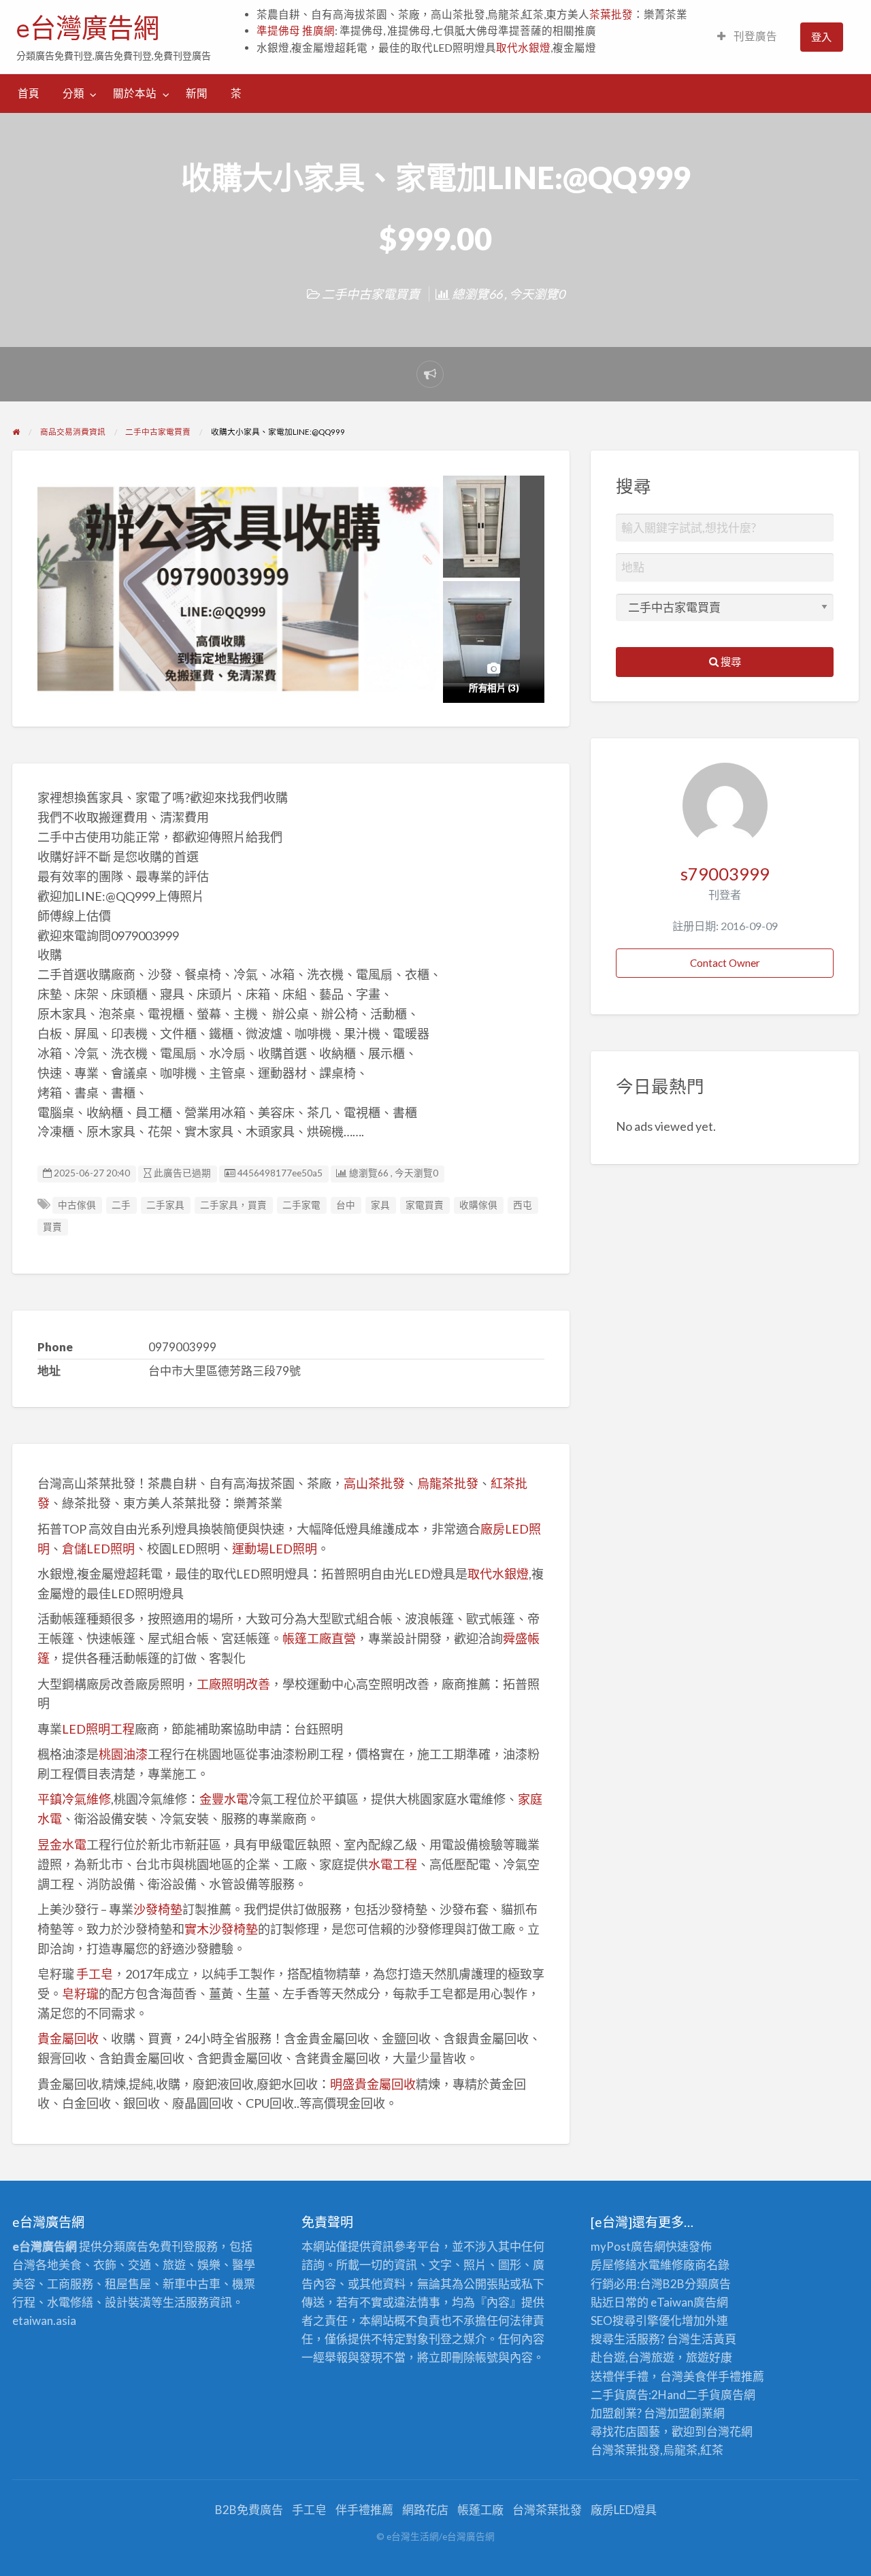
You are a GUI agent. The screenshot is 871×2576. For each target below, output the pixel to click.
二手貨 (703, 2395)
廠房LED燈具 (624, 2510)
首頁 (29, 93)
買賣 (52, 1227)
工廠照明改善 (233, 1684)
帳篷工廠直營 (319, 1638)
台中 (346, 1205)
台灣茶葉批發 (625, 2450)
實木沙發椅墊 (221, 1929)
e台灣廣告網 (88, 28)
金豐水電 (224, 1799)
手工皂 (95, 1974)
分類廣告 (708, 2284)
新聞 (197, 93)
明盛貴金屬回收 (373, 2084)
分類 (73, 93)
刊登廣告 (754, 36)
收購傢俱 (478, 1205)
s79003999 (725, 874)
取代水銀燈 (523, 48)
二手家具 (165, 1205)
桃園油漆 (123, 1754)
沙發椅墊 (158, 1909)
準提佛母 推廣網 (296, 31)
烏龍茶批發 (448, 1483)
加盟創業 (690, 2413)
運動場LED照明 (275, 1549)
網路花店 (425, 2510)
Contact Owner (725, 963)
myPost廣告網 (628, 2246)
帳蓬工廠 (480, 2510)
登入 (821, 37)
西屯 (523, 1205)
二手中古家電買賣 (371, 294)
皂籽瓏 (80, 1994)
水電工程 (393, 1864)
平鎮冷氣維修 (74, 1799)
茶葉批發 (611, 14)
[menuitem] (747, 37)
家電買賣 (425, 1205)
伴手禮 (724, 2376)
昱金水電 (62, 1845)
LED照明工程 (98, 1729)
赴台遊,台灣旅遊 (632, 2357)
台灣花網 (729, 2431)
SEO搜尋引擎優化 (636, 2321)
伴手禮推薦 (364, 2510)
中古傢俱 (77, 1205)
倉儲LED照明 (98, 1549)
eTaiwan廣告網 (689, 2302)
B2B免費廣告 (249, 2510)
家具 (380, 1205)
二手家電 (301, 1205)
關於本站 (135, 93)
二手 (121, 1205)
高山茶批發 (374, 1483)
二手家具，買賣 (233, 1205)
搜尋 (730, 661)
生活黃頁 (713, 2339)
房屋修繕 (614, 2265)
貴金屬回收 (68, 2038)
